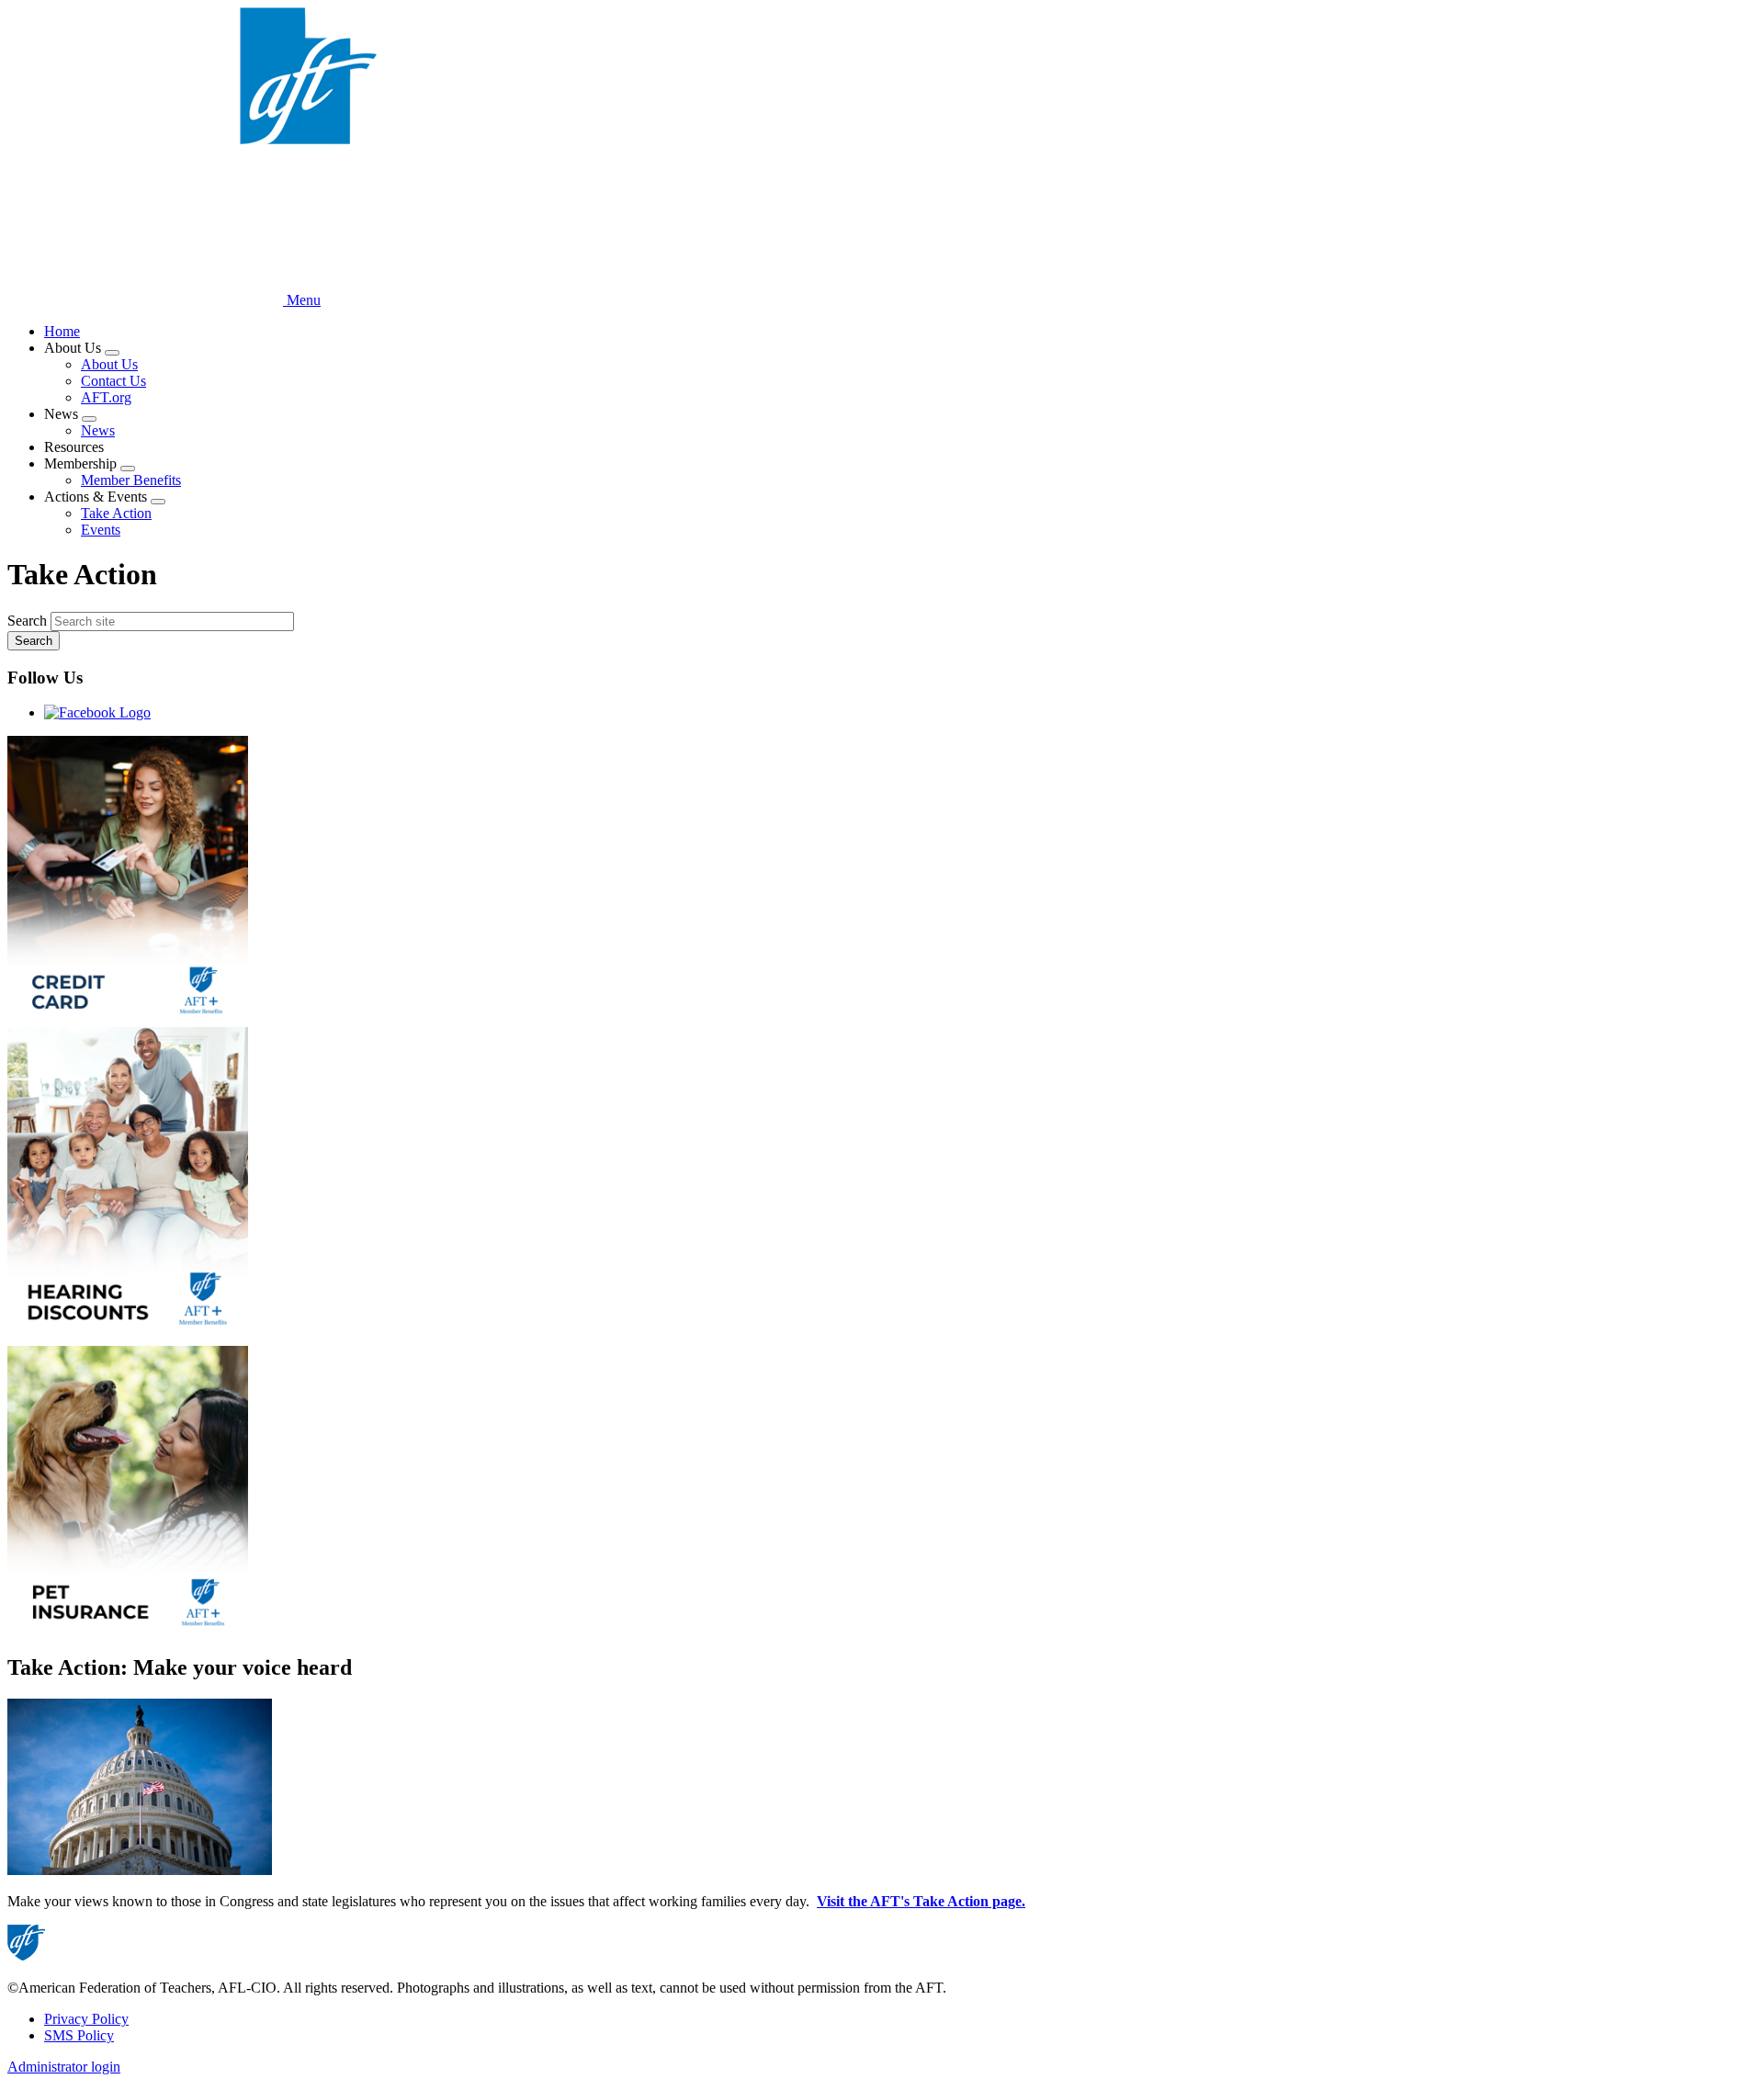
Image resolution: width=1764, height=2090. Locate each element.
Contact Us (113, 381)
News (98, 430)
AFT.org (106, 397)
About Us (109, 364)
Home (62, 331)
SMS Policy (79, 2035)
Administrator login (64, 2067)
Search (27, 621)
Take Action (116, 513)
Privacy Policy (86, 2019)
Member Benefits (131, 480)
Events (101, 530)
